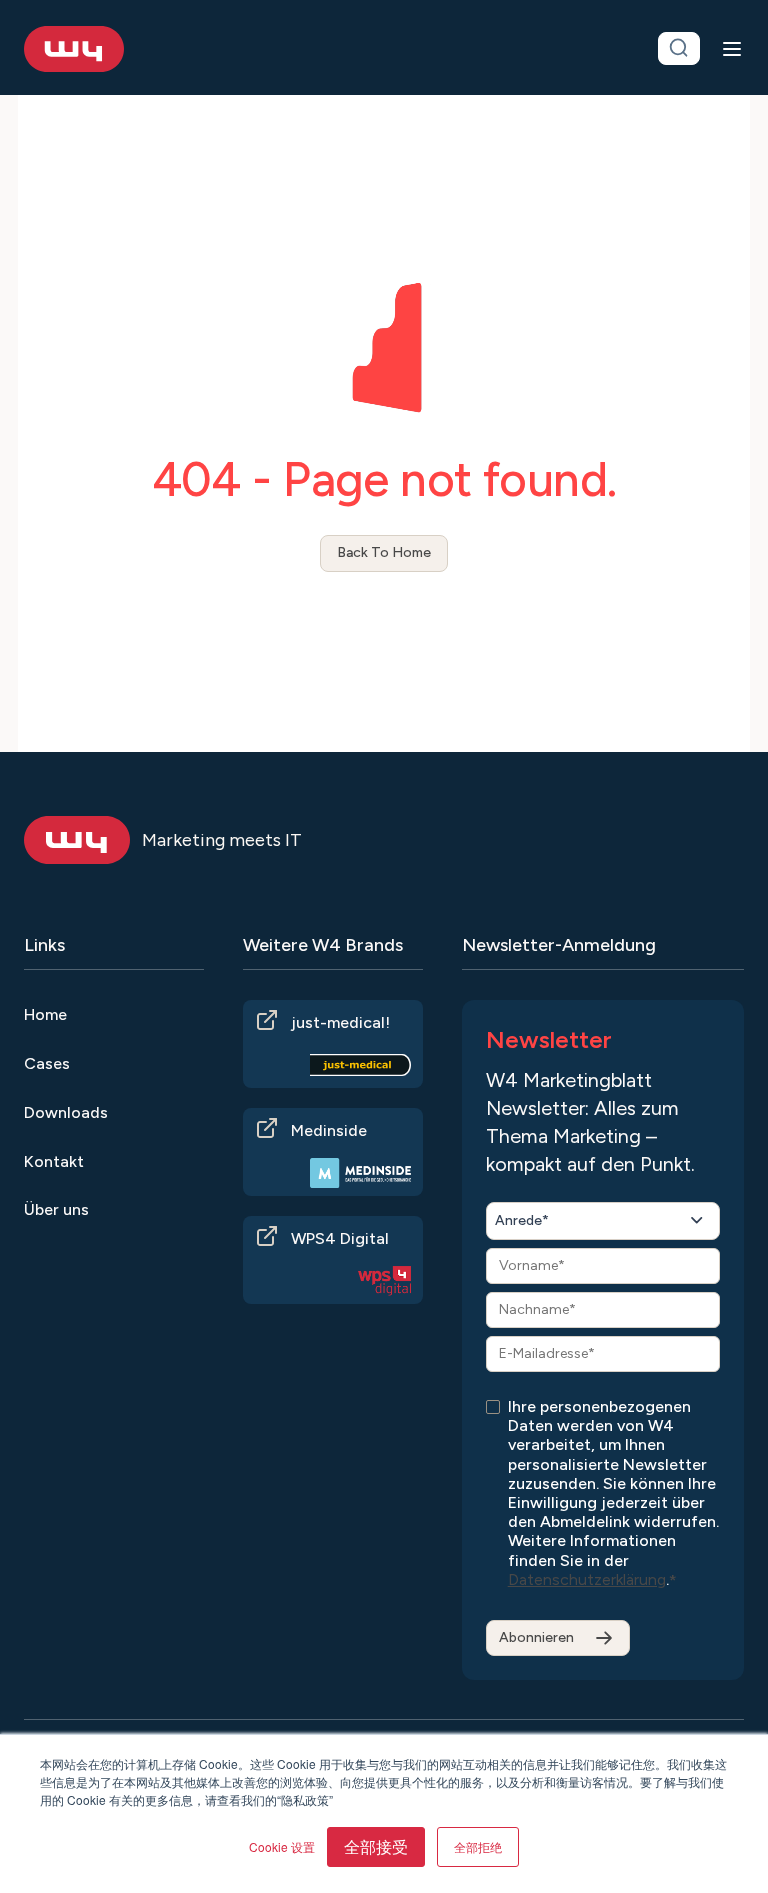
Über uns (56, 1209)
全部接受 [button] (376, 1846)
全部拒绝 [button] (478, 1846)
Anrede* (522, 1220)
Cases (47, 1063)
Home (45, 1014)
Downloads (66, 1112)
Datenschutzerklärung (587, 1579)
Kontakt (54, 1161)
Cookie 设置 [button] (282, 1846)
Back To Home (384, 552)
